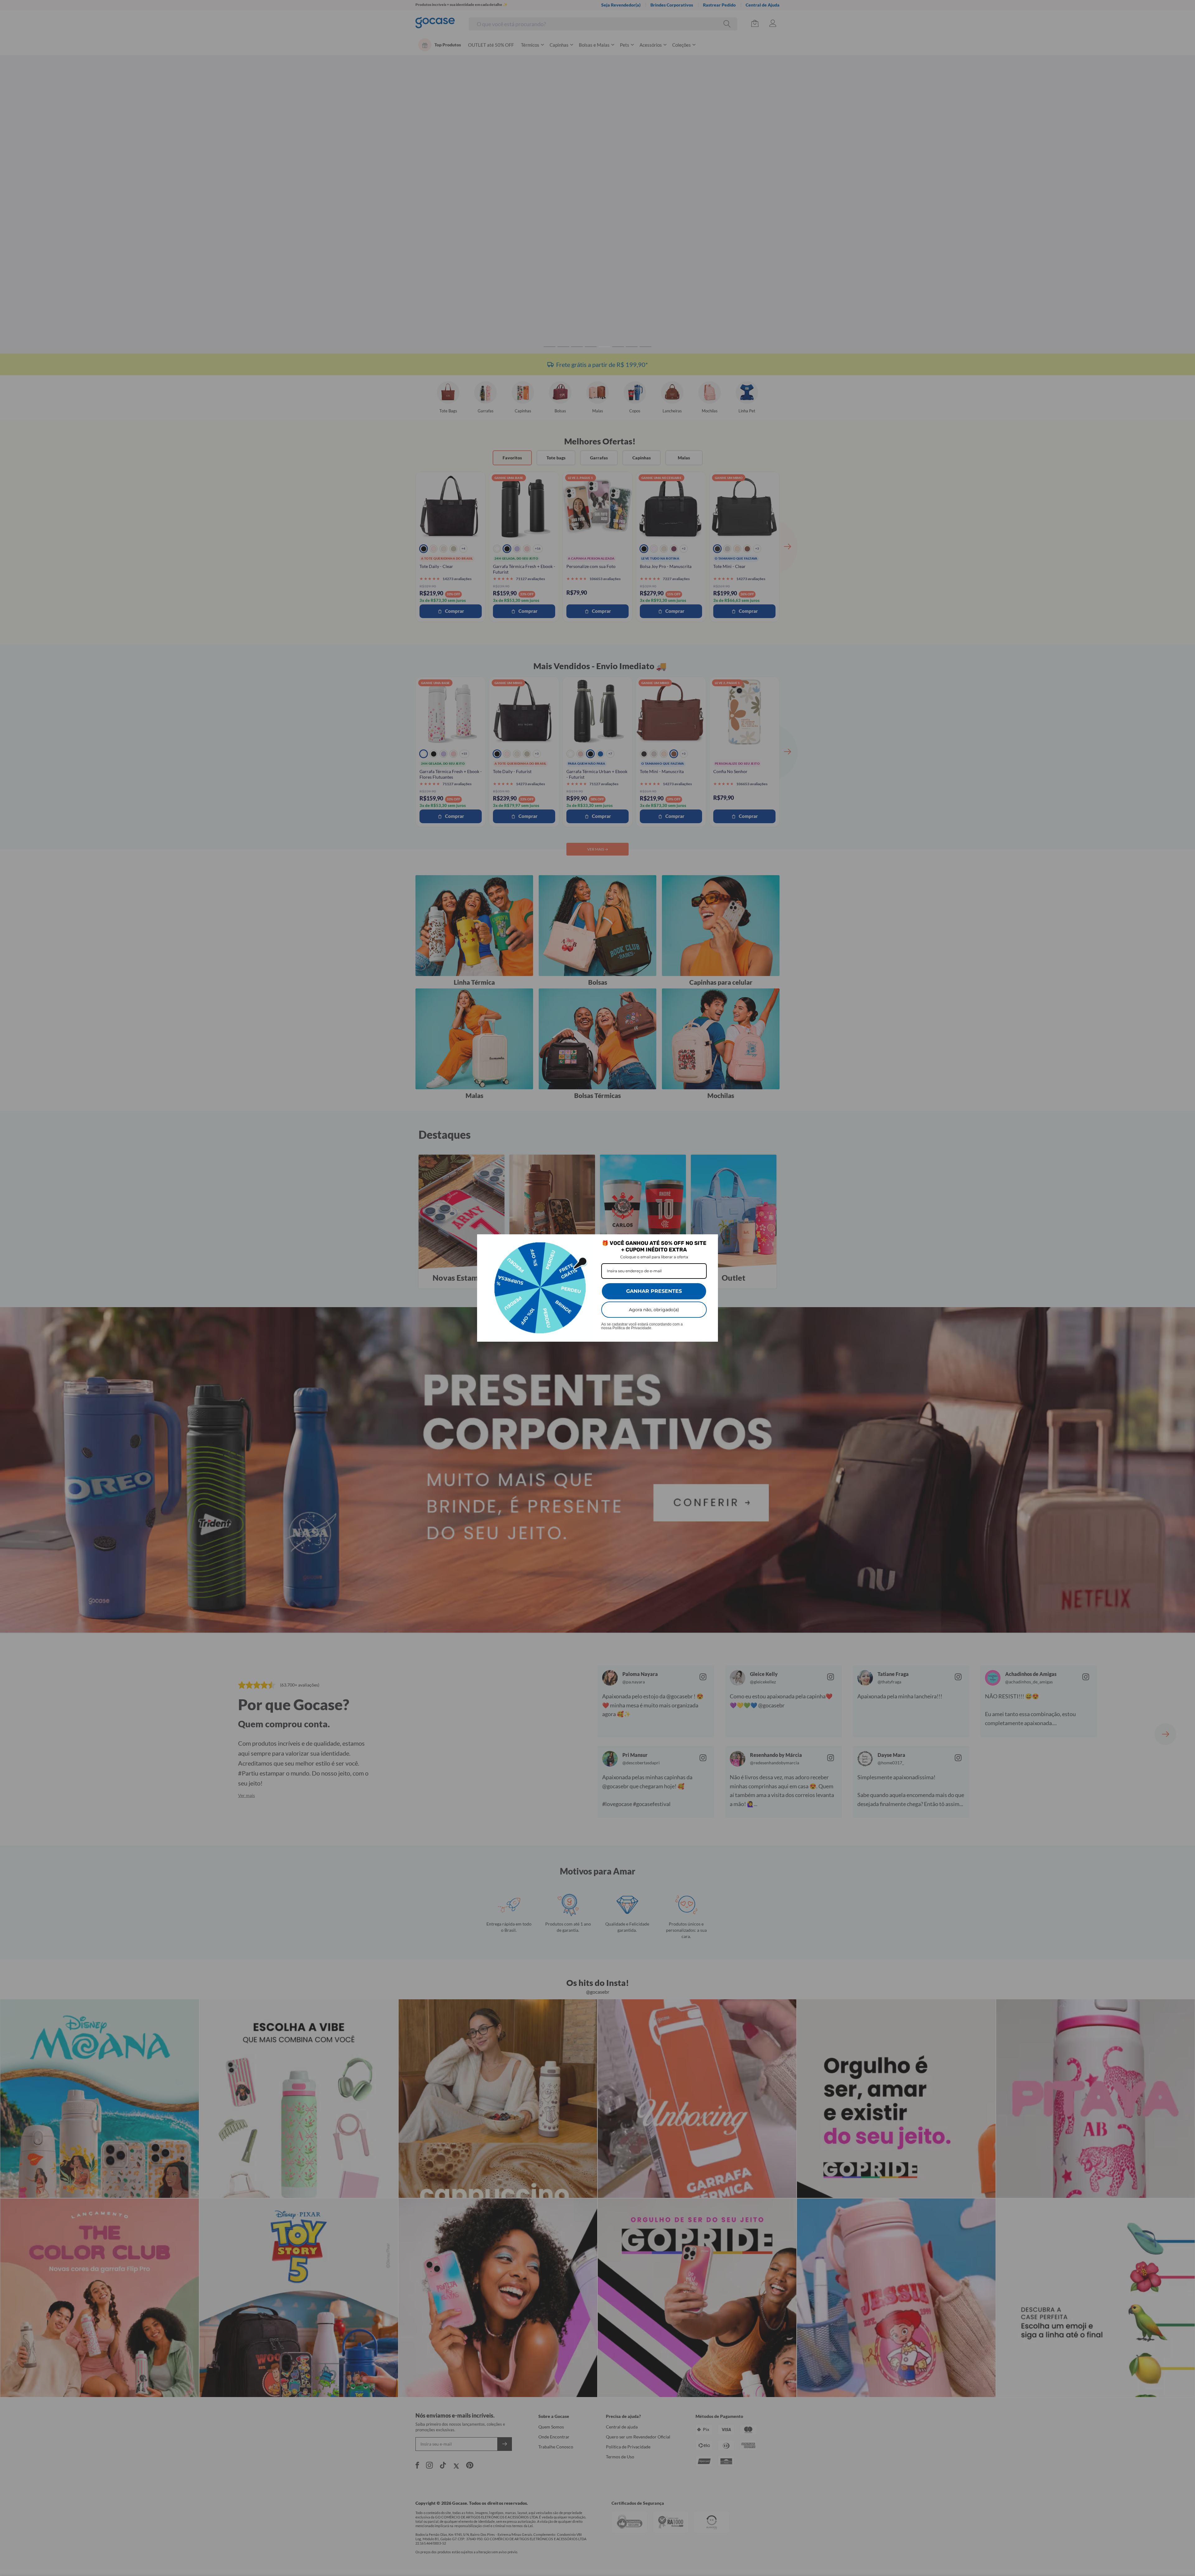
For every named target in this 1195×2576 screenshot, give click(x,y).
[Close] (710, 1242)
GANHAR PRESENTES (654, 1291)
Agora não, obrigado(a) (654, 1310)
